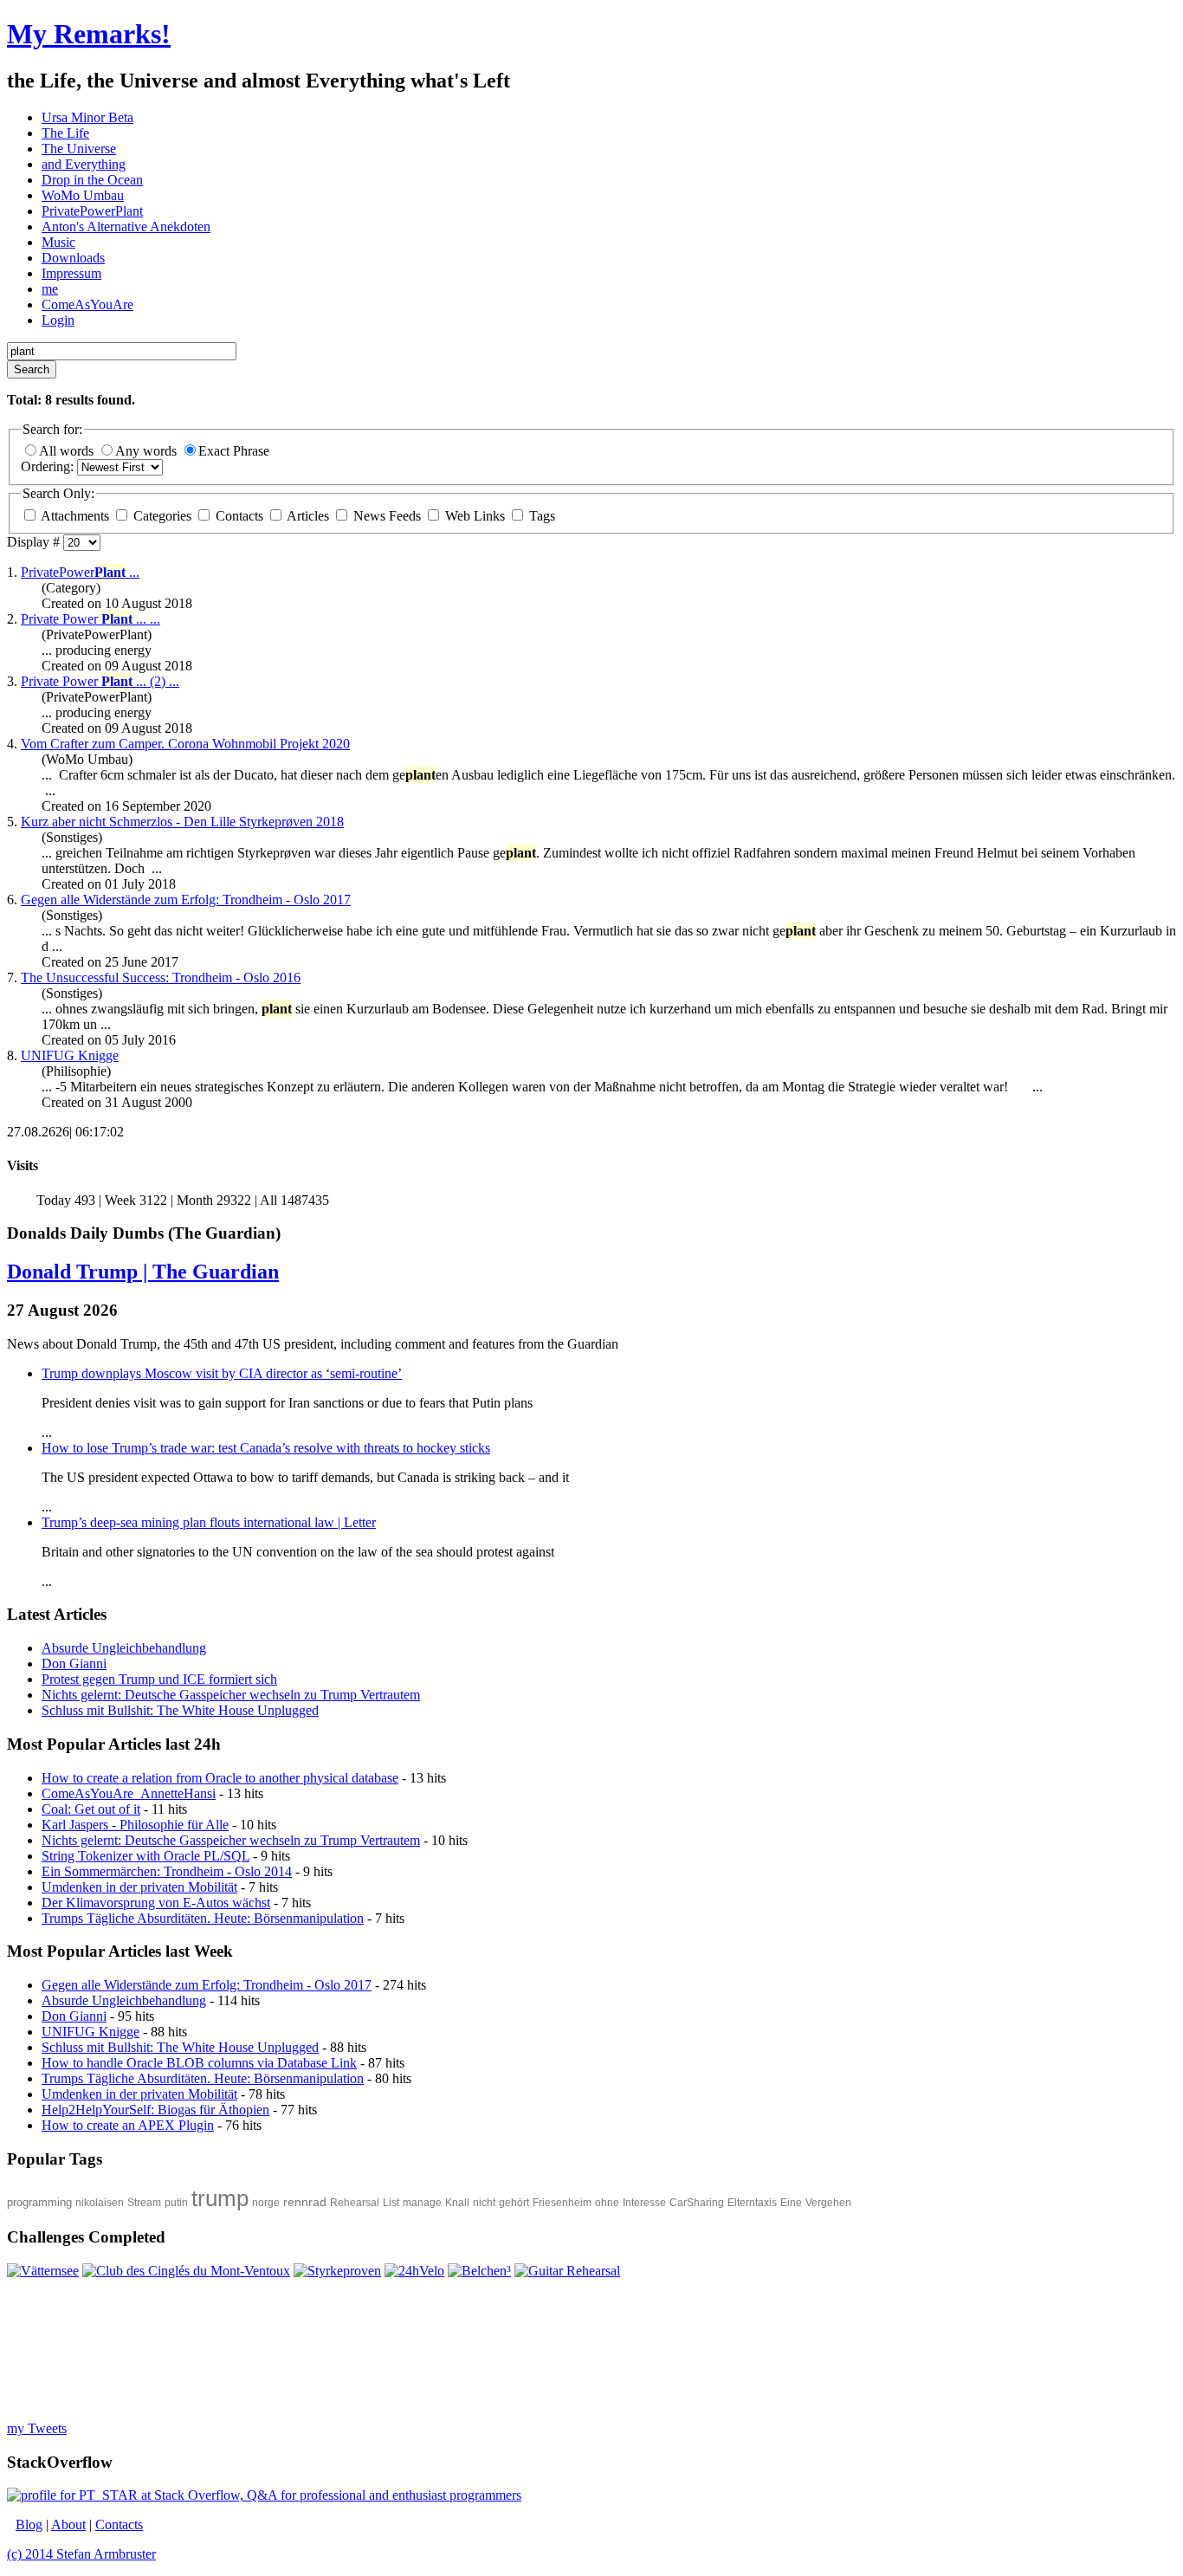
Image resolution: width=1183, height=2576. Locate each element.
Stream (144, 2203)
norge (266, 2203)
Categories (162, 516)
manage (422, 2203)
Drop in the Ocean (92, 180)
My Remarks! (89, 34)
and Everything (84, 164)
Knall (457, 2203)
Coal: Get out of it (91, 1809)
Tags (540, 516)
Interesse (644, 2203)
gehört (514, 2203)
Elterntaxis (752, 2203)
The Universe (79, 149)
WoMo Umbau (83, 195)
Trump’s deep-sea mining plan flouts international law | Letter (209, 1522)
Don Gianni (74, 2016)
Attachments (75, 516)
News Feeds (387, 516)
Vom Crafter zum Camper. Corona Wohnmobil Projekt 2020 (185, 744)
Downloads (73, 258)
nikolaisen (100, 2203)
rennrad (305, 2202)
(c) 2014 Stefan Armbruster (81, 2554)
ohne (607, 2203)
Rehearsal (355, 2203)
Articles (308, 516)
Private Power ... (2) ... (100, 681)
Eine (791, 2203)
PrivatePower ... (80, 572)
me (50, 289)
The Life (65, 133)
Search (32, 369)
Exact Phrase (234, 451)
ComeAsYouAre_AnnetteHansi (129, 1793)
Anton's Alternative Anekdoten (126, 227)
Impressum (71, 273)
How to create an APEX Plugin (128, 2125)
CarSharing (697, 2203)
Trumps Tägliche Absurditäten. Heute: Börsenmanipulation (203, 1918)
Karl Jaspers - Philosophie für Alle (135, 1825)
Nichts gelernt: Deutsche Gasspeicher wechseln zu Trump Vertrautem (231, 1840)
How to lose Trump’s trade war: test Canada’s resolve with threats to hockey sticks (266, 1448)
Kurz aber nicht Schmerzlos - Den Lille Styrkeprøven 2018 (182, 822)
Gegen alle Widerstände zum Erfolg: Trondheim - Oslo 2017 (186, 900)
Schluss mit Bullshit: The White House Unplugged (180, 2047)
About (68, 2524)
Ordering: (49, 466)
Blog (29, 2524)
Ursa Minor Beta (87, 117)
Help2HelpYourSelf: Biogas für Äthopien (155, 2110)
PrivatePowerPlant (92, 211)
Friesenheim (562, 2203)
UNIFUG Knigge (70, 1055)
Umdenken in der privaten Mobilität (139, 1887)
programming (39, 2202)
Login (58, 320)
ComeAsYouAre (87, 304)
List (391, 2203)
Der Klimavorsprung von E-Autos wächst (156, 1903)
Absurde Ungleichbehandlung (124, 2000)
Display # (35, 542)
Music (58, 242)
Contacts (239, 516)
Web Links (475, 516)
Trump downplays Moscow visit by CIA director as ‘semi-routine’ (222, 1373)
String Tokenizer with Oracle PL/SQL (145, 1856)
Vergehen (828, 2203)
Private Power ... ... (91, 619)
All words (68, 451)
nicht (484, 2203)
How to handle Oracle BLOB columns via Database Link (199, 2063)
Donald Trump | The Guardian (143, 1272)
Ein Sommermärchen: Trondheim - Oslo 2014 (167, 1871)
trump (220, 2198)
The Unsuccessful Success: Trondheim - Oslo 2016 (161, 977)
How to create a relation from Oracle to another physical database (220, 1778)
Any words (148, 451)
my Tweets (37, 2428)
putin (176, 2203)
